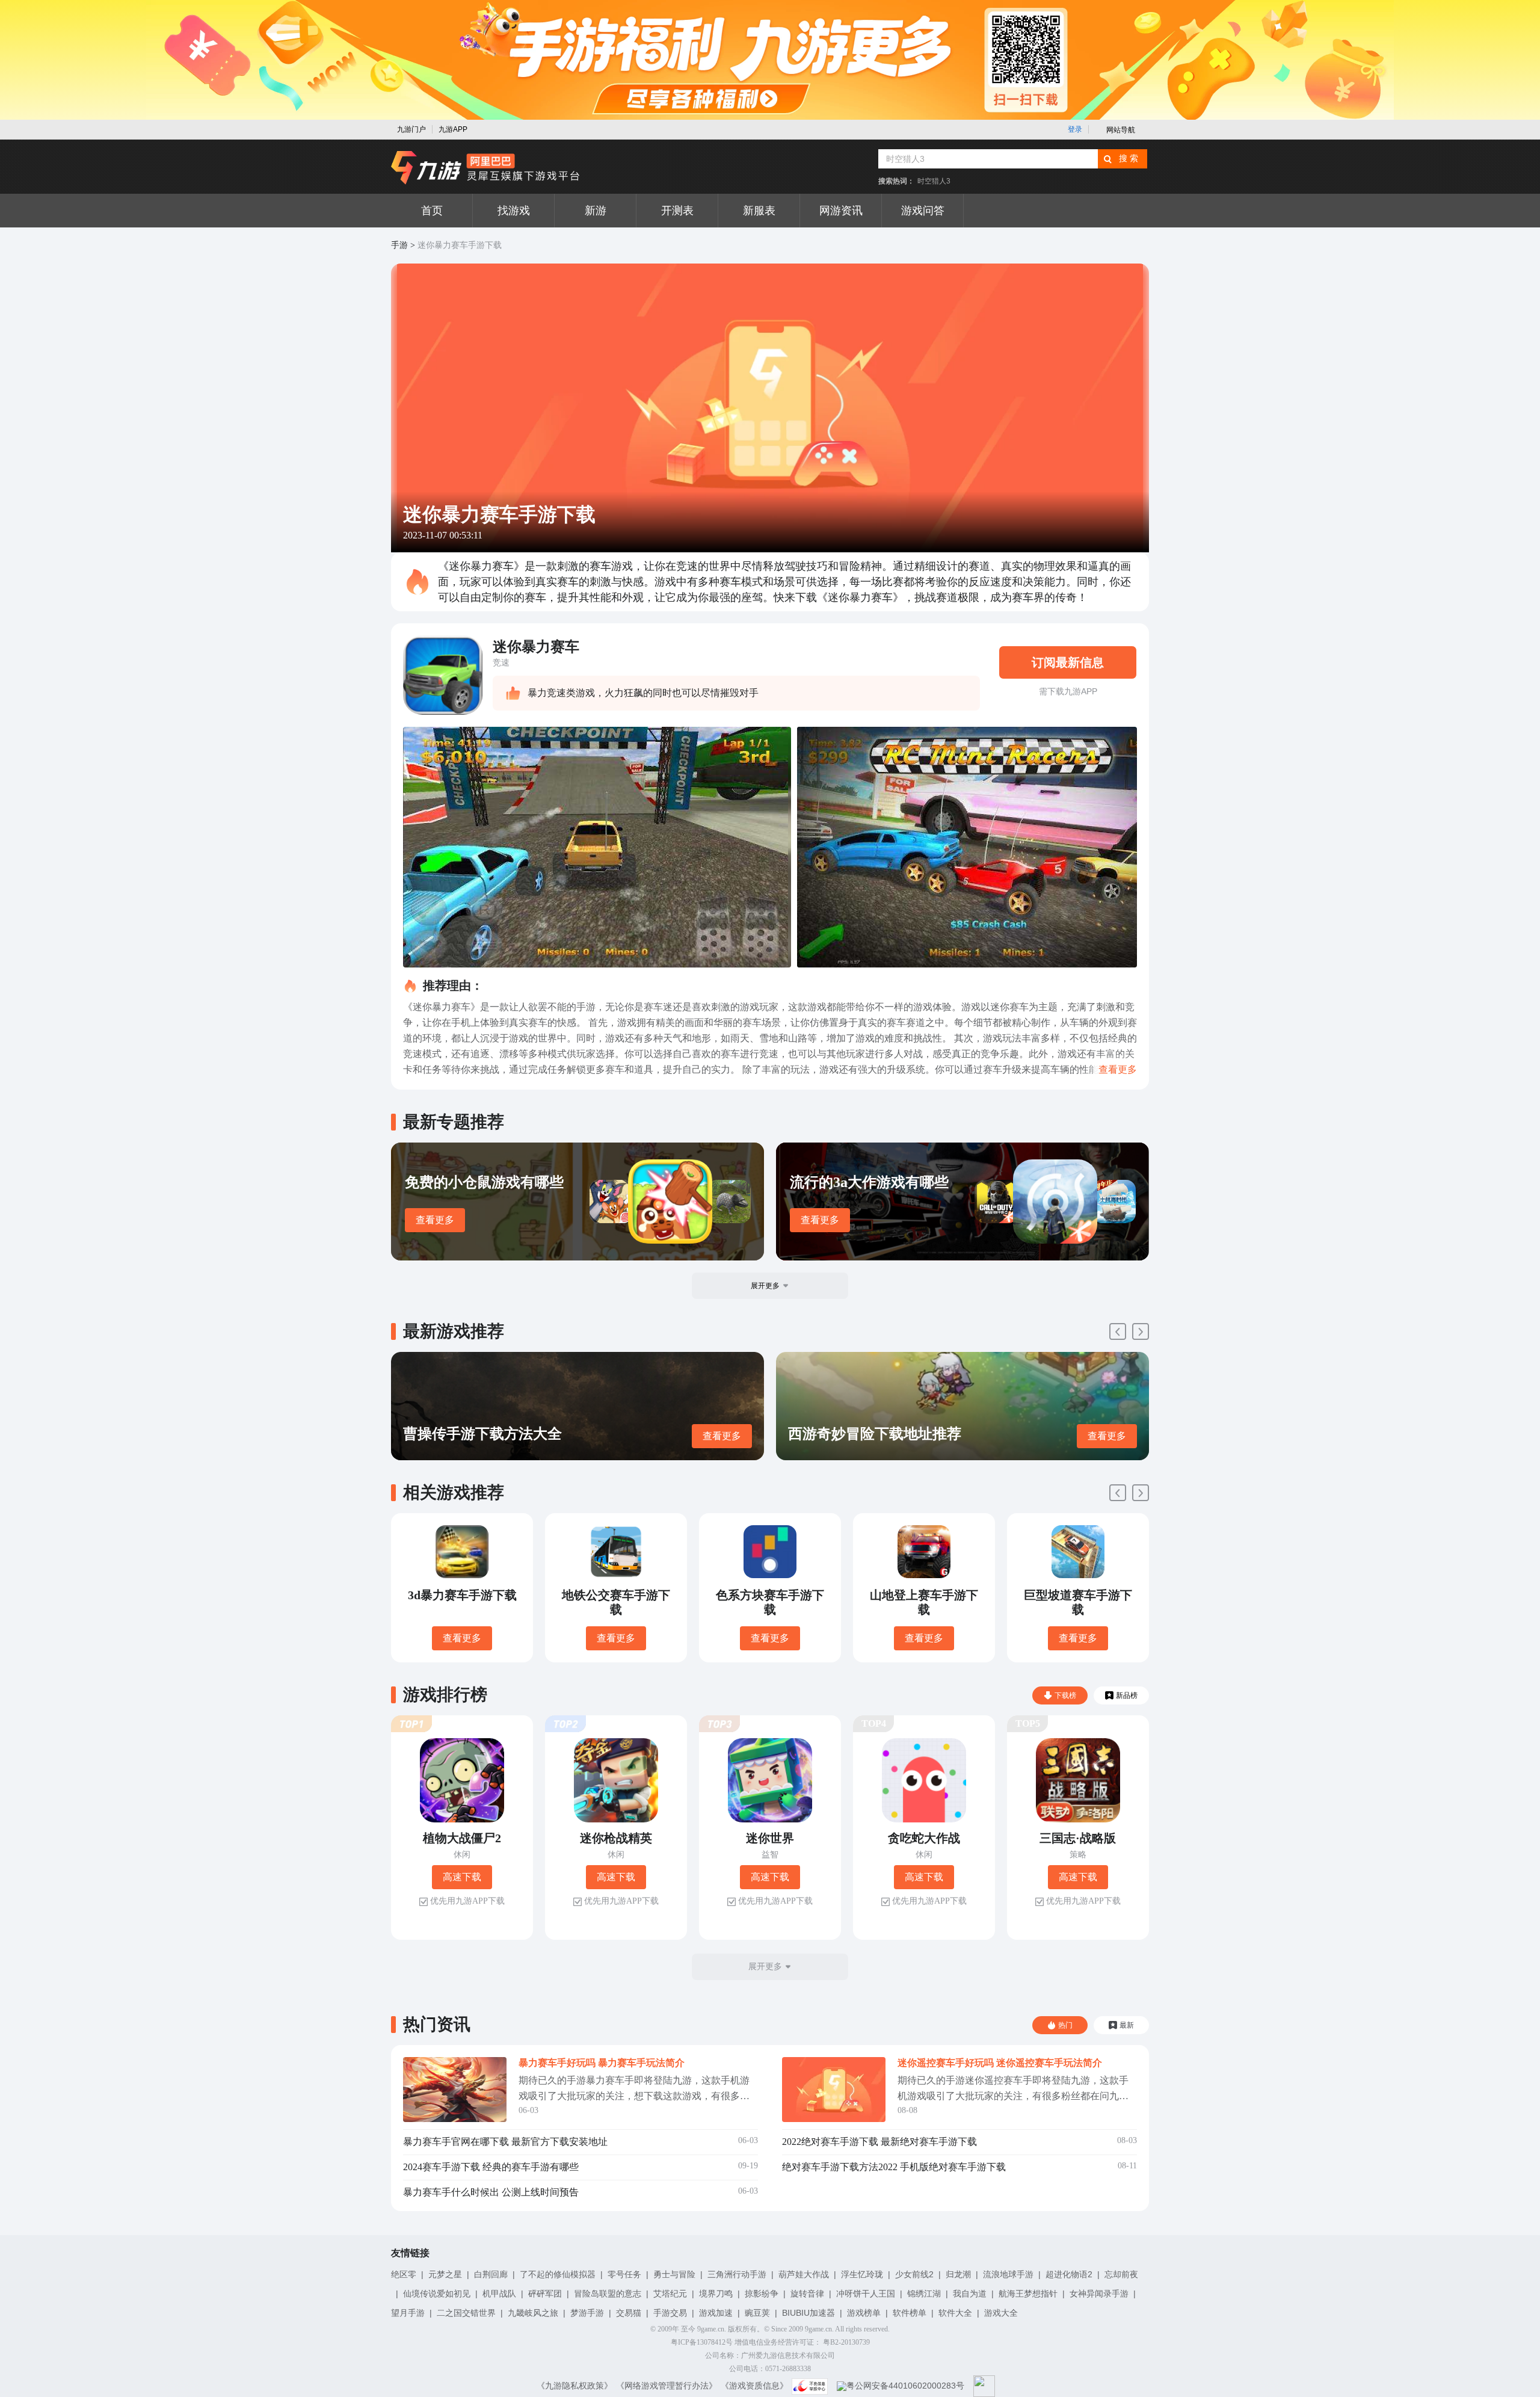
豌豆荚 (757, 2313)
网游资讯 (841, 211)
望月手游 (408, 2313)
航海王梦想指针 (1028, 2294)
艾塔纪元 (670, 2294)
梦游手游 (587, 2313)
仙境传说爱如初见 (437, 2294)
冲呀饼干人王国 (866, 2294)
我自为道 (970, 2294)
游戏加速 (716, 2313)
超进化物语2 (1069, 2274)
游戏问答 (923, 211)
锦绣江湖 (924, 2294)
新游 (596, 211)
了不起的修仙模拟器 (558, 2274)
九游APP (453, 129)
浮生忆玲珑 (862, 2274)
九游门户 (411, 129)
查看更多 (435, 1220)
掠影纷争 (762, 2294)
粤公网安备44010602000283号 (905, 2386)
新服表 (759, 211)
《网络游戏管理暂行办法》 (667, 2386)
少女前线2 (914, 2274)
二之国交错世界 (466, 2313)
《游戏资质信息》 (754, 2386)
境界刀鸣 (716, 2294)
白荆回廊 (491, 2274)
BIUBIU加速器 (808, 2313)
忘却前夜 (1121, 2274)
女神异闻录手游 (1099, 2294)
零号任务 (624, 2274)
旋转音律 (807, 2294)
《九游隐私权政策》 (574, 2386)
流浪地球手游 (1008, 2274)
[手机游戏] (485, 168)
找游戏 (514, 211)
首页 (432, 211)
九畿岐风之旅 (533, 2313)
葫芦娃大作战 (804, 2274)
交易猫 (629, 2313)
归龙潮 (958, 2274)
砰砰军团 (545, 2294)
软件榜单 (910, 2313)
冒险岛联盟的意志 (608, 2294)
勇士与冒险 (674, 2274)
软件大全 (955, 2313)
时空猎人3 (934, 181)
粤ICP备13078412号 (702, 2342)
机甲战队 (499, 2294)
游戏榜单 (864, 2313)
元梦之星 (445, 2274)
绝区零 (404, 2274)
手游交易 (670, 2313)
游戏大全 (1001, 2313)
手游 (399, 245)
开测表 (677, 211)
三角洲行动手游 (737, 2274)
